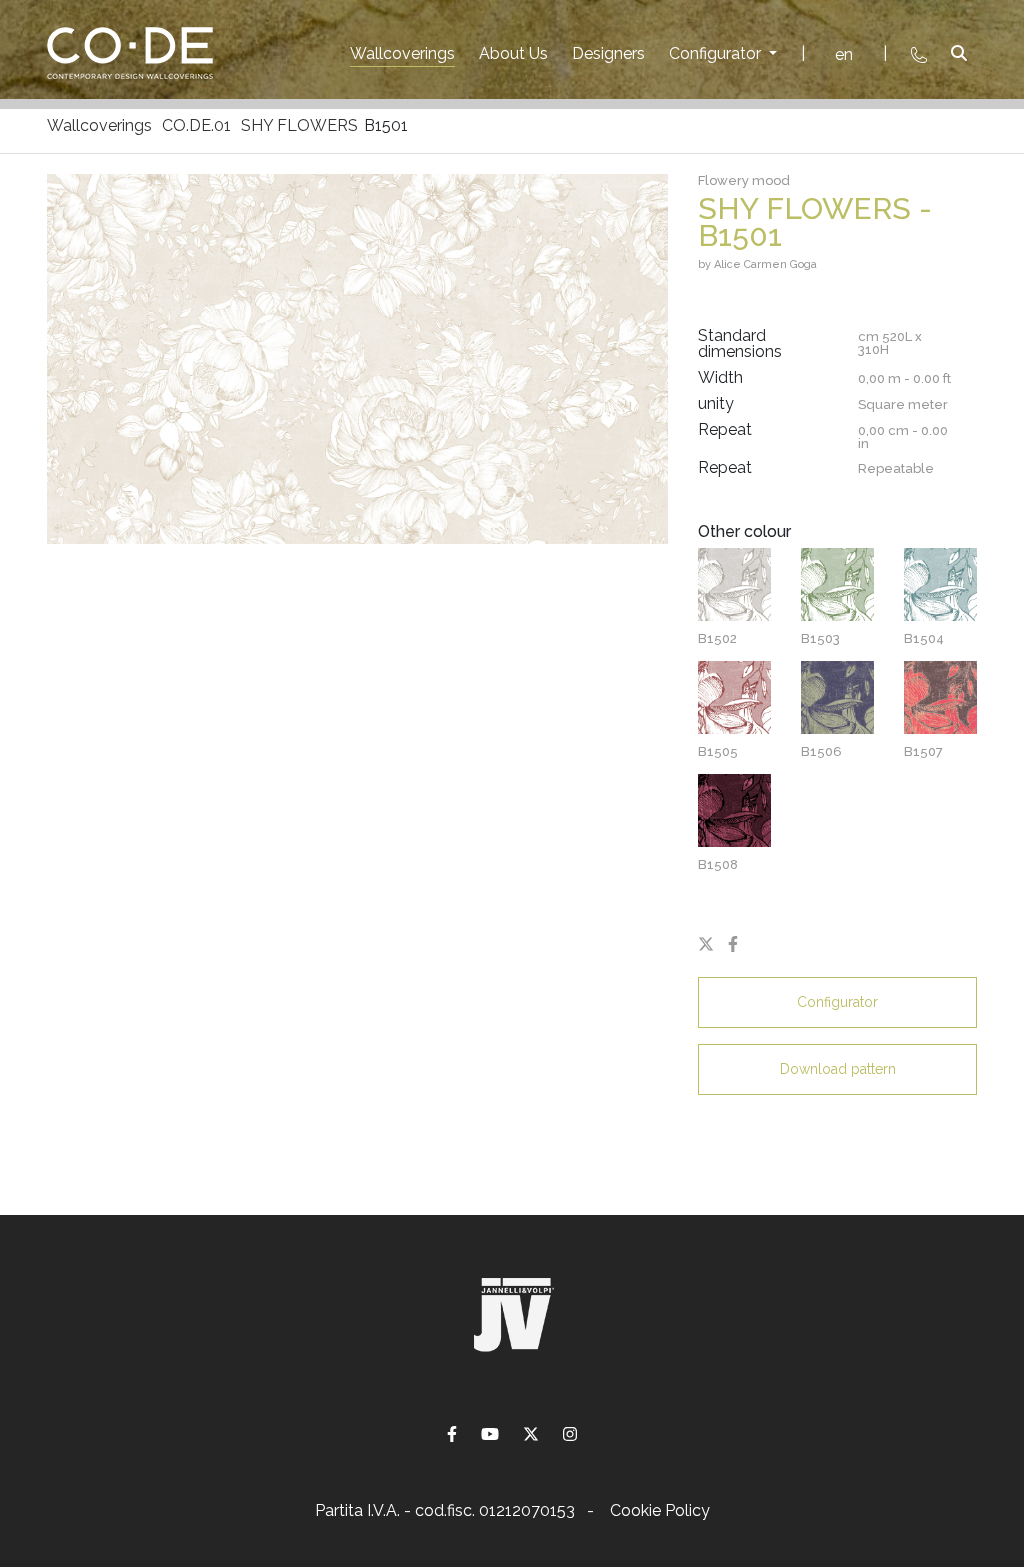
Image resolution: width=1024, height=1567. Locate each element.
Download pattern (838, 1069)
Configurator (717, 53)
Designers (608, 53)
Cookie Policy (660, 1510)
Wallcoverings (402, 53)
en (844, 54)
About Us (513, 53)
